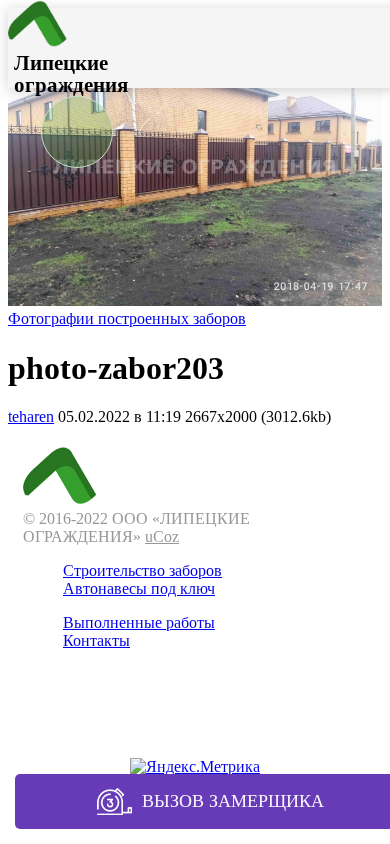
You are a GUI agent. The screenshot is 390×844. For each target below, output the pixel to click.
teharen (31, 416)
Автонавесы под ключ (139, 588)
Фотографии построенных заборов (127, 318)
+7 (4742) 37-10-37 (195, 718)
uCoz (162, 536)
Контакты (96, 640)
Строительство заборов (142, 570)
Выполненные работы (139, 622)
